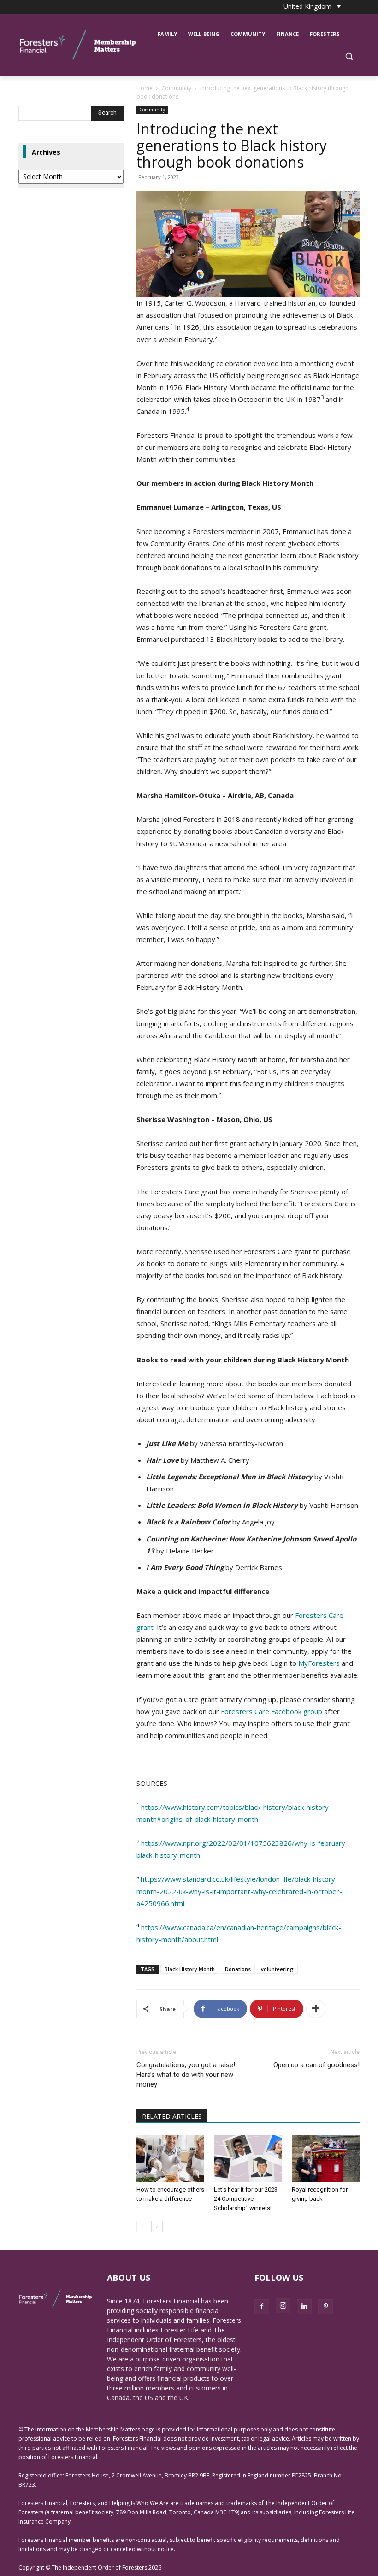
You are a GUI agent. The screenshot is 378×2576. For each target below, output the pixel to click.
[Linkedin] (304, 2307)
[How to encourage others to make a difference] (170, 2159)
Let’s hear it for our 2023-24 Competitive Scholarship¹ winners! (247, 2199)
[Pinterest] (325, 2307)
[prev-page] (142, 2226)
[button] (349, 56)
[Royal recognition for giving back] (326, 2159)
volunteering (277, 1969)
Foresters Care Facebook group (272, 1711)
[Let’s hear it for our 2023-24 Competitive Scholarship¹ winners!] (248, 2159)
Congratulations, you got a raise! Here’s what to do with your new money (186, 2075)
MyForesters (319, 1663)
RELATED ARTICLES (172, 2116)
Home (145, 88)
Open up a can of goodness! (316, 2065)
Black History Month (190, 1969)
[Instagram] (283, 2306)
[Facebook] (262, 2307)
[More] (316, 2009)
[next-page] (157, 2226)
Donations (238, 1969)
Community (176, 88)
